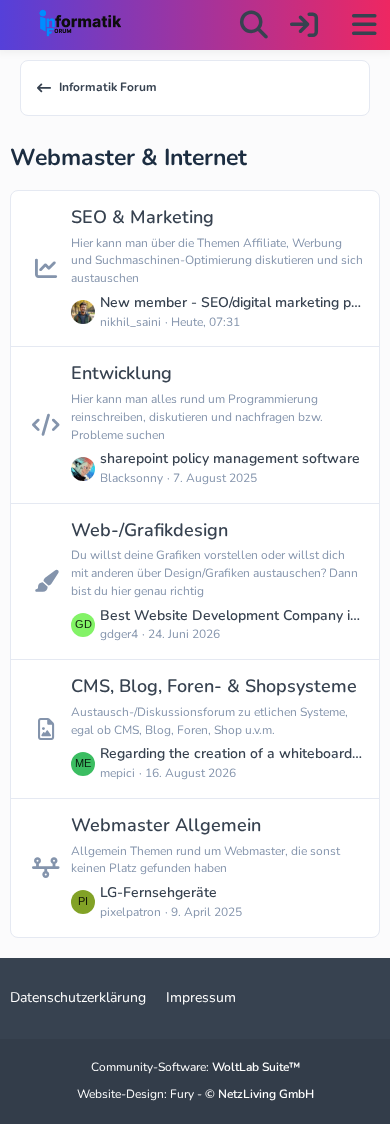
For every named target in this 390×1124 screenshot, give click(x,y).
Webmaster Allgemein (166, 825)
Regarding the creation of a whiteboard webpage (232, 753)
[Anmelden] (304, 25)
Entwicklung (121, 373)
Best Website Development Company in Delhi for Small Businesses (232, 615)
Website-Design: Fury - (195, 1094)
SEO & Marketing (142, 217)
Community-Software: (195, 1067)
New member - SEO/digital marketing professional (232, 302)
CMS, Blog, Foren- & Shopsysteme (214, 686)
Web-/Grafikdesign (149, 530)
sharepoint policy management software (230, 458)
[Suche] (254, 25)
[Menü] (364, 25)
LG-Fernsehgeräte (158, 892)
